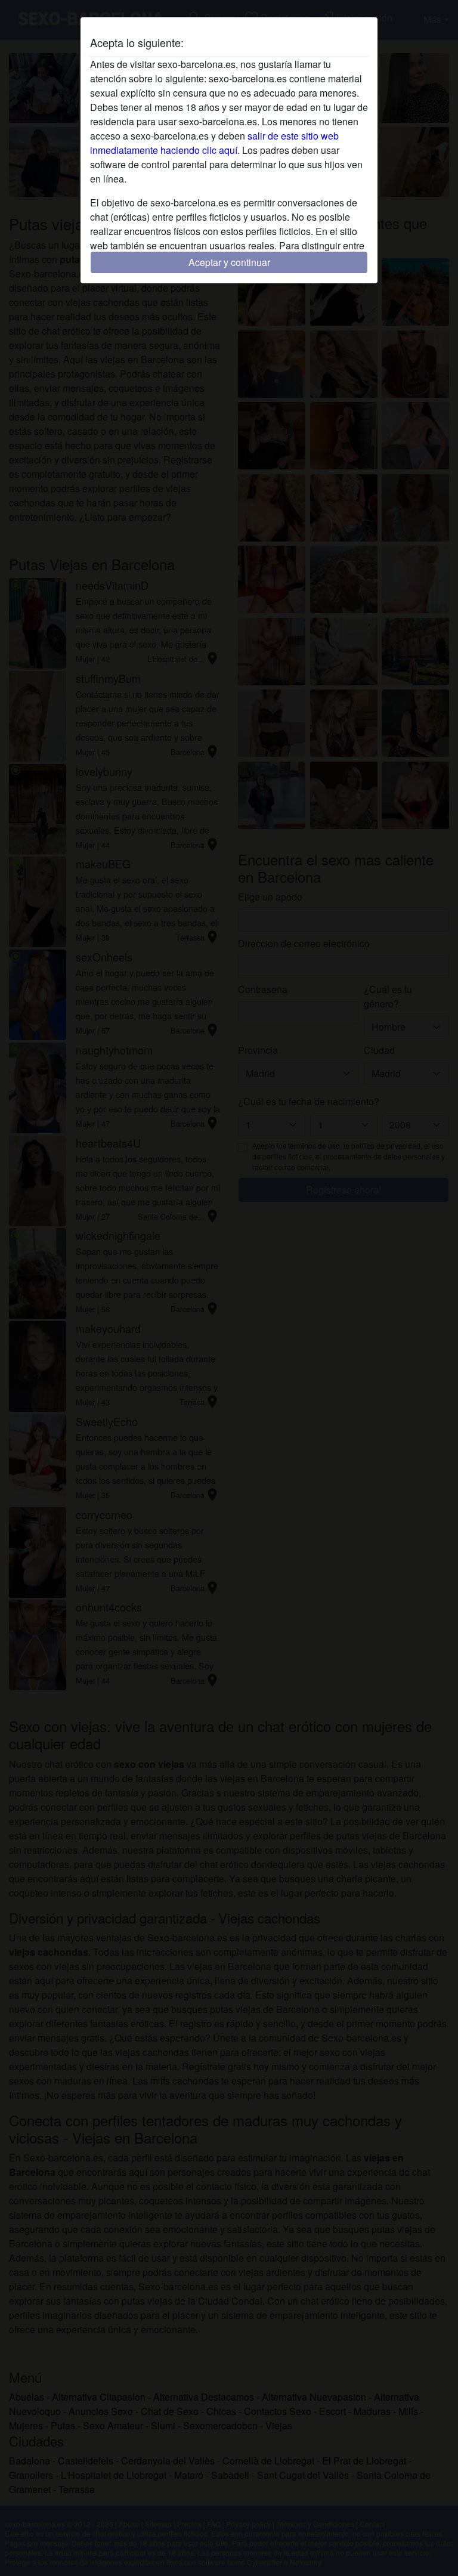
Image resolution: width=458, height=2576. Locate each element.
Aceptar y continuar (229, 262)
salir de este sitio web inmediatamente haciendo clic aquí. (214, 143)
